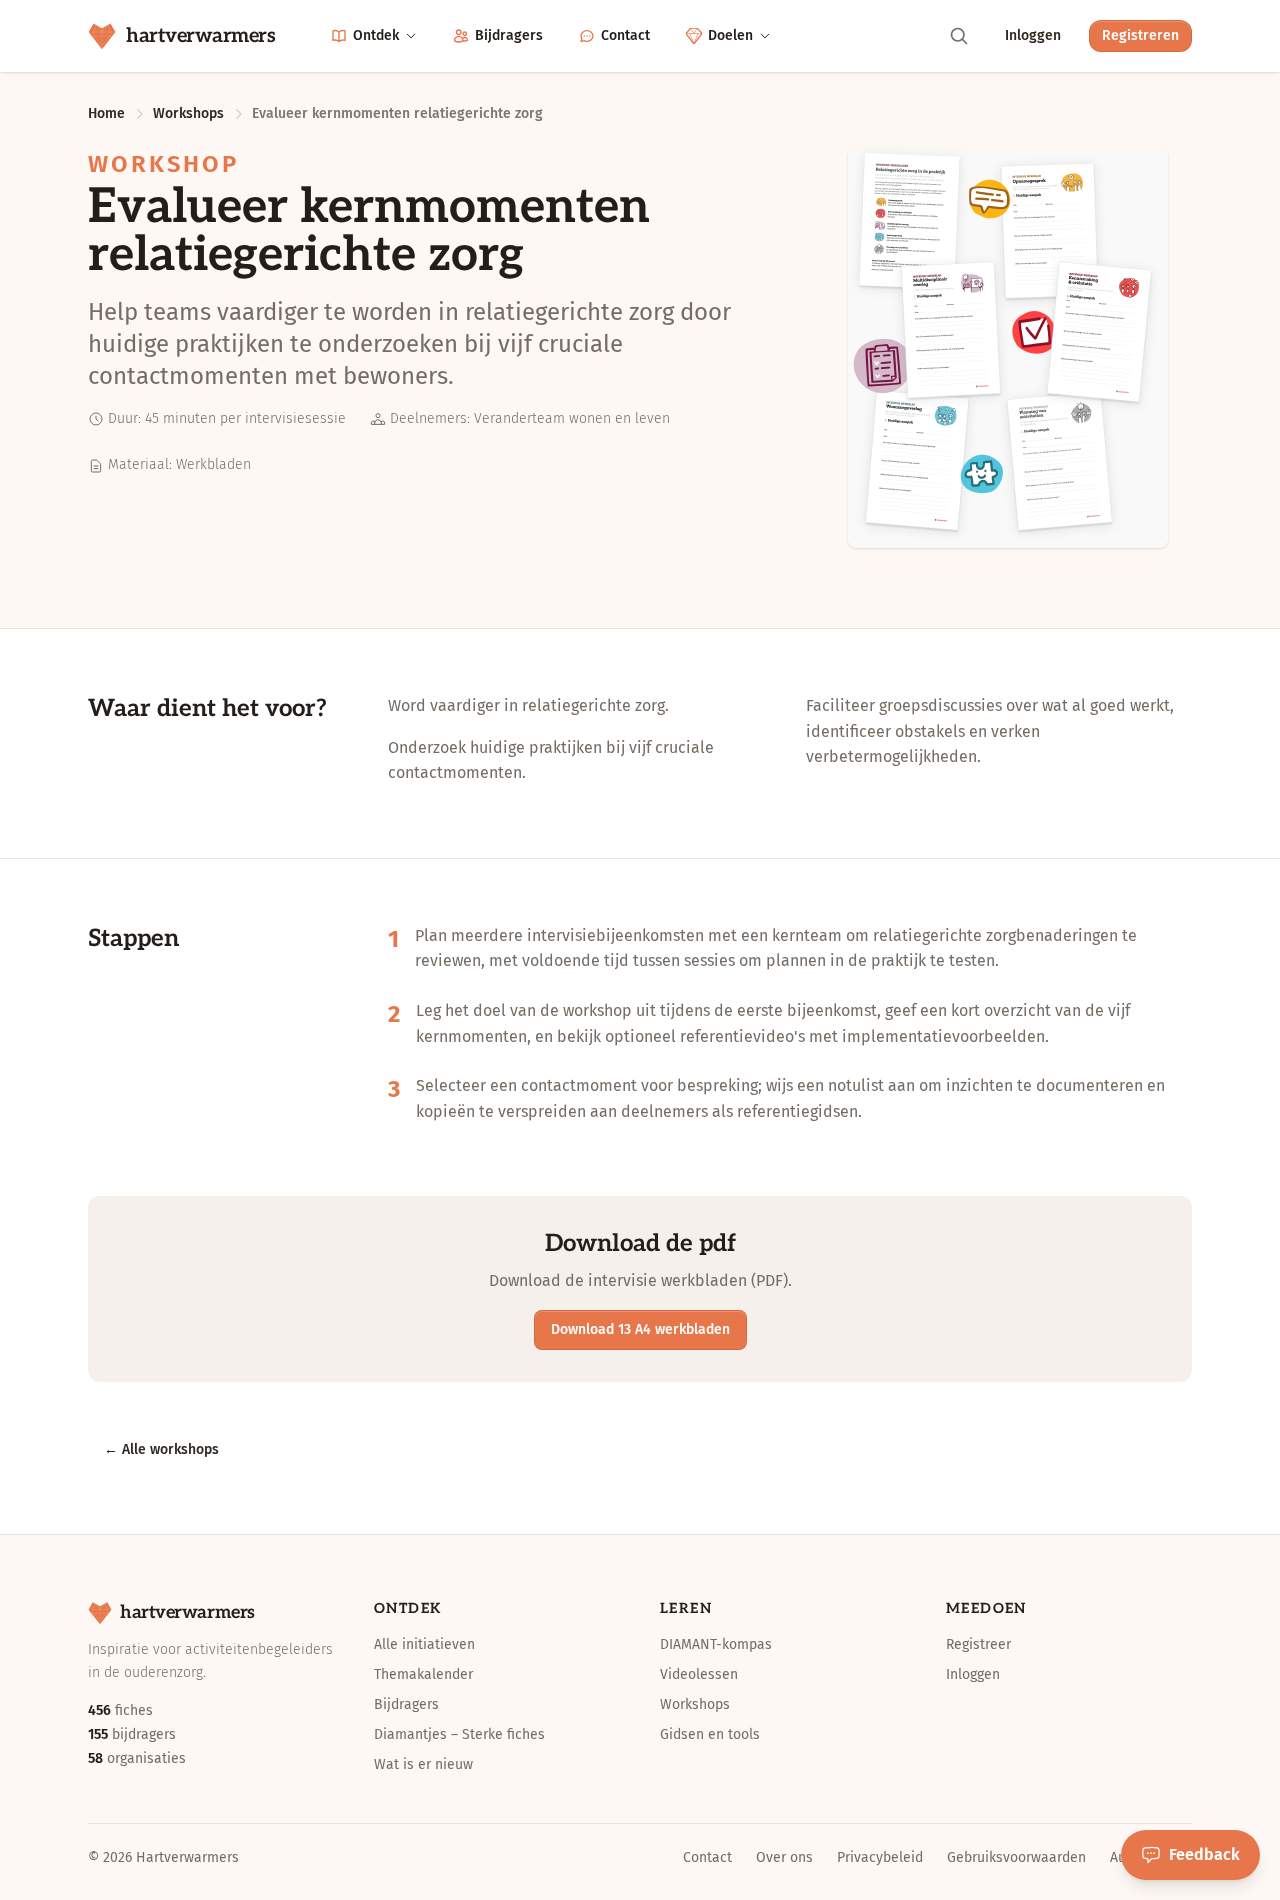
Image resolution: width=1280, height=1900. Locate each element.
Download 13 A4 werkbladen (640, 1329)
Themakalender (423, 1674)
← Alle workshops (161, 1449)
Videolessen (699, 1674)
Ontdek (376, 35)
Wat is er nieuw (423, 1764)
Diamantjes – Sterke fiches (459, 1734)
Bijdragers (509, 35)
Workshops (188, 113)
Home (106, 113)
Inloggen (1033, 35)
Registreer (978, 1644)
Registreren (1140, 35)
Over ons (784, 1857)
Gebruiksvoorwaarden (1016, 1857)
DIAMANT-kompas (716, 1644)
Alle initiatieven (424, 1644)
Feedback (1204, 1854)
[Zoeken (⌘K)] (959, 36)
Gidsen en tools (710, 1734)
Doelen (730, 35)
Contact (625, 35)
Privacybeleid (880, 1857)
